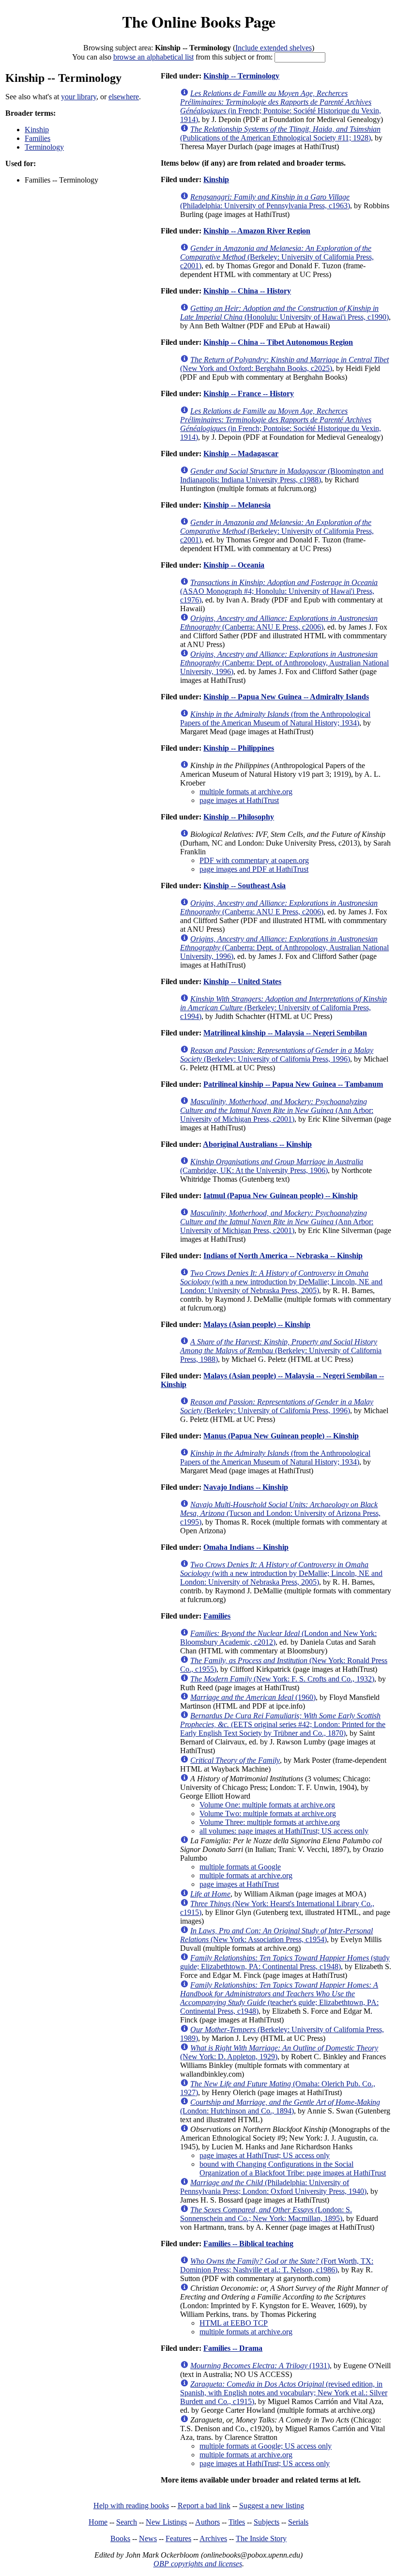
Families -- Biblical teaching (248, 2244)
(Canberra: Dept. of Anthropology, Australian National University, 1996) (284, 663)
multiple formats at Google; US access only (266, 2446)
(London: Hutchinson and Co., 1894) (280, 2106)
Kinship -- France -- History (249, 393)
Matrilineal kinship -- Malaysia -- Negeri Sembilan (285, 1033)
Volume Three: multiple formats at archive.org (270, 1822)
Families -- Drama (233, 2348)
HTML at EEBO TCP (234, 2323)
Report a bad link (204, 2506)
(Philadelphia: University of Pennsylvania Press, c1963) (265, 201)
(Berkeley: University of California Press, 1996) (277, 1055)
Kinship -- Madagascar (241, 454)
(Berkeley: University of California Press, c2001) (277, 257)
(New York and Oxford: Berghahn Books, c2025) (284, 364)
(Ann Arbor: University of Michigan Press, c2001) (277, 1110)
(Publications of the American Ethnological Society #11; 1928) (280, 133)
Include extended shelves (274, 48)
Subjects (267, 2522)
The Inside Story (261, 2538)
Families (38, 138)
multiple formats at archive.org (246, 792)
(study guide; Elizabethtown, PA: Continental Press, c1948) (285, 1962)
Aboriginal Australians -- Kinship (257, 1144)
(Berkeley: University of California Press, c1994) (283, 1008)
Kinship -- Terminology (241, 76)
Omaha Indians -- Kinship (246, 1547)
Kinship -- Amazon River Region (257, 231)
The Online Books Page (199, 22)
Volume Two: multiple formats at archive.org (268, 1813)
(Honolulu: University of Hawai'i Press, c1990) (284, 313)
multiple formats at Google (240, 1867)
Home (98, 2522)
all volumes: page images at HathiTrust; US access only (284, 1831)
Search (127, 2522)
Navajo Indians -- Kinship (246, 1487)
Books (120, 2538)
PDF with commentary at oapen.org (254, 860)
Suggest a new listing (272, 2506)
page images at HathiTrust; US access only (265, 2155)
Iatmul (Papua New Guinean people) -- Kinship (281, 1195)
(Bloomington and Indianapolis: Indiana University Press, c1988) (282, 475)
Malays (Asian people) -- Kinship (257, 1324)
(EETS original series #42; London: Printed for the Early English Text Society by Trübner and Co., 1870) (283, 1724)
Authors (207, 2522)
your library (79, 97)
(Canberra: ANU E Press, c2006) (279, 623)
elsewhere (124, 97)
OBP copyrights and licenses (198, 2564)
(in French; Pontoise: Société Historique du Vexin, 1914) (281, 106)
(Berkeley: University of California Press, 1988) (281, 1350)
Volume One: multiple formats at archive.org (267, 1805)
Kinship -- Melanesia (237, 505)
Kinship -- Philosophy (239, 817)
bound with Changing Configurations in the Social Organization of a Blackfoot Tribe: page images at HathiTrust (293, 2168)
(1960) (253, 1697)
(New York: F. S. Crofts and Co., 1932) (282, 1679)
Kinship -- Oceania (234, 565)
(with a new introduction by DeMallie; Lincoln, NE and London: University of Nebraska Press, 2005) (281, 1282)
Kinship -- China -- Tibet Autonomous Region (278, 342)
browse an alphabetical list (153, 57)
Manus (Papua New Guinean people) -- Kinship (281, 1436)
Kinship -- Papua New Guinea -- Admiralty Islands (286, 697)
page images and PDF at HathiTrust (254, 869)
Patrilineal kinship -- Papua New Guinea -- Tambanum (293, 1084)
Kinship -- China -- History (247, 291)
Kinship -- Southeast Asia (244, 886)
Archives (213, 2538)
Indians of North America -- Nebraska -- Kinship (283, 1256)
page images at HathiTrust (239, 800)
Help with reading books (131, 2506)
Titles (237, 2522)
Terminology (44, 147)
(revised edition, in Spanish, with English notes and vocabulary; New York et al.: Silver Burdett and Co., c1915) (284, 2393)
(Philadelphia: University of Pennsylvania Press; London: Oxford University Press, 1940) (273, 2187)
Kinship (37, 130)
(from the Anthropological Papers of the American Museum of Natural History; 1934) (275, 718)
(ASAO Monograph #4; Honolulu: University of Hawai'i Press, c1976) (279, 591)
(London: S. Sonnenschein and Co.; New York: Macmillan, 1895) (266, 2214)
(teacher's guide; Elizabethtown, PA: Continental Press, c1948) (279, 1998)
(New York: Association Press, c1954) (276, 1935)
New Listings (166, 2522)
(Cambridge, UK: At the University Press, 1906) (272, 1166)
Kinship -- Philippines (239, 748)
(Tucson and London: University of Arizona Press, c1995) (280, 1513)
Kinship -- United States (242, 981)
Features (178, 2538)
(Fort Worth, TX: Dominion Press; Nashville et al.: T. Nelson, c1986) (277, 2265)
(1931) (260, 2366)
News (148, 2538)
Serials (298, 2522)
